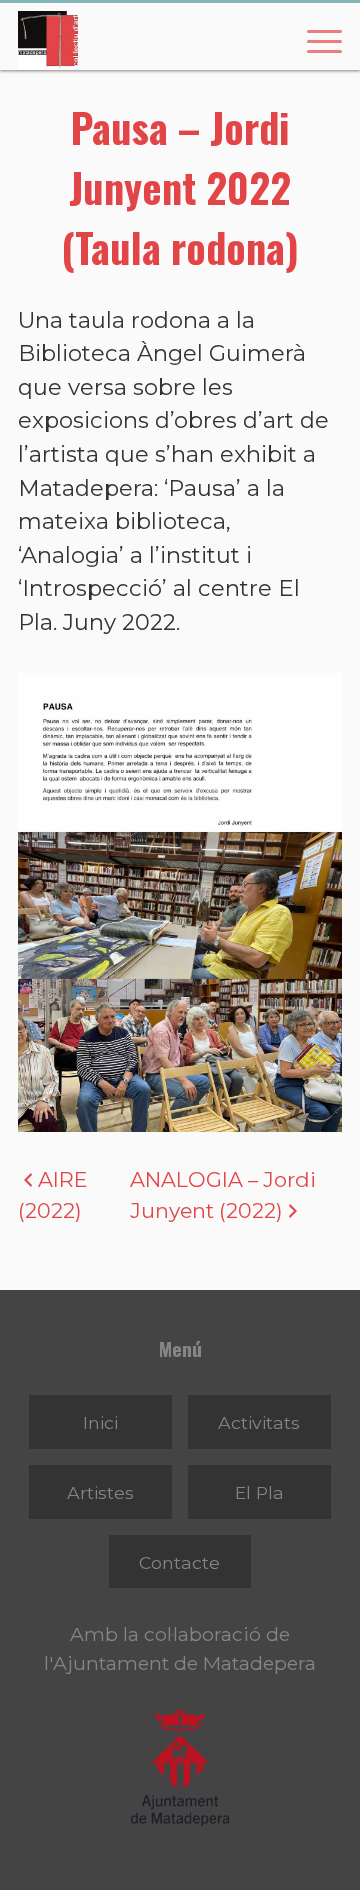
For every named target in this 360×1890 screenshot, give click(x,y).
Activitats (259, 1422)
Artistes (100, 1492)
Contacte (179, 1562)
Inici (100, 1422)
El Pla (259, 1492)
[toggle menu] (314, 40)
